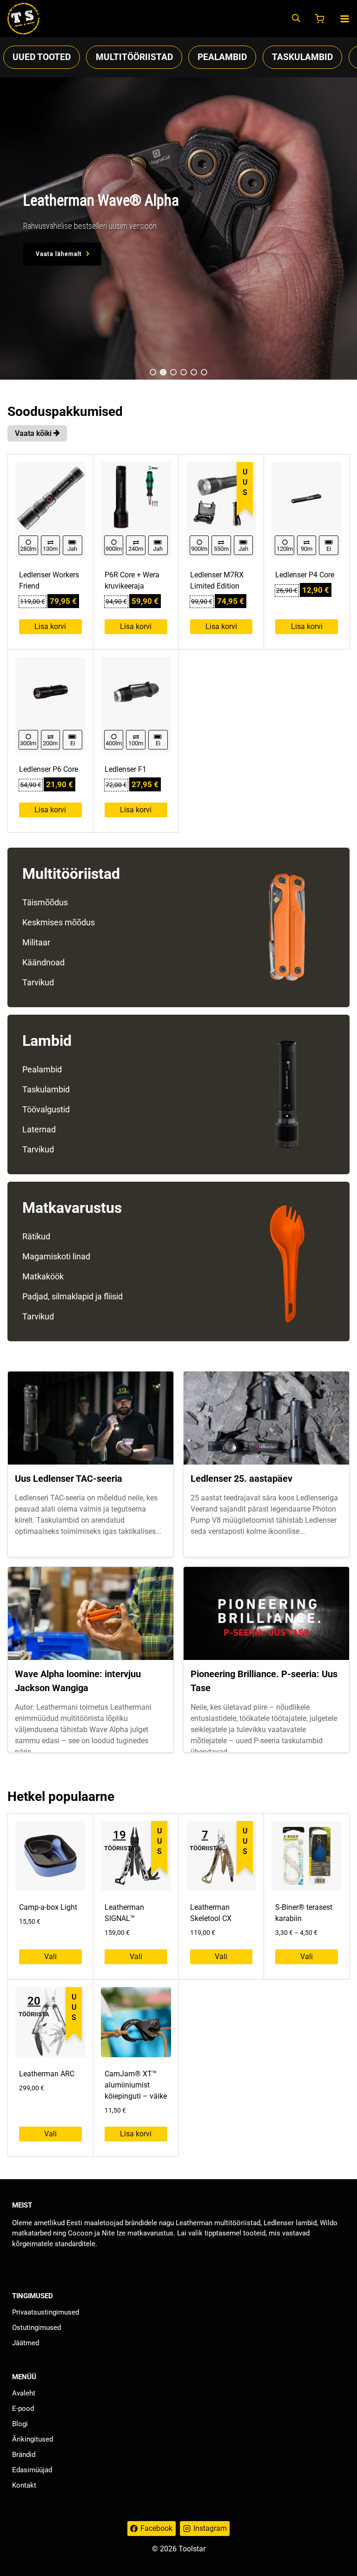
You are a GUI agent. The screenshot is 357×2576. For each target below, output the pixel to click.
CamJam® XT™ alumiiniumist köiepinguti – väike (136, 2085)
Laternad (39, 1129)
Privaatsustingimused (46, 2312)
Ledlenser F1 (126, 769)
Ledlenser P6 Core (49, 769)
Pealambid (222, 57)
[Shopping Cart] (320, 19)
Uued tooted (42, 57)
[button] (153, 372)
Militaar (36, 942)
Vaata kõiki (34, 433)
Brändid (24, 2455)
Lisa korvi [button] (50, 626)
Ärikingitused (33, 2439)
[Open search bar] (296, 19)
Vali (50, 1957)
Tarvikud (38, 982)
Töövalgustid (46, 1109)
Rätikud (36, 1236)
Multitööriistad (134, 57)
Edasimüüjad (32, 2470)
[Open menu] (345, 19)
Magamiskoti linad (56, 1256)
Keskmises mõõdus (59, 922)
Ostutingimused (36, 2328)
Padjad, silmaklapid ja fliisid (73, 1296)
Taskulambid (302, 57)
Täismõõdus (45, 902)
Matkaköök (43, 1276)
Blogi (20, 2424)
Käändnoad (43, 962)
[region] (178, 228)
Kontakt (24, 2485)
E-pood (23, 2409)
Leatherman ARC (47, 2074)
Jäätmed (26, 2343)
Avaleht (24, 2393)
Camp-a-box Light (48, 1907)
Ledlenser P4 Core (305, 575)
